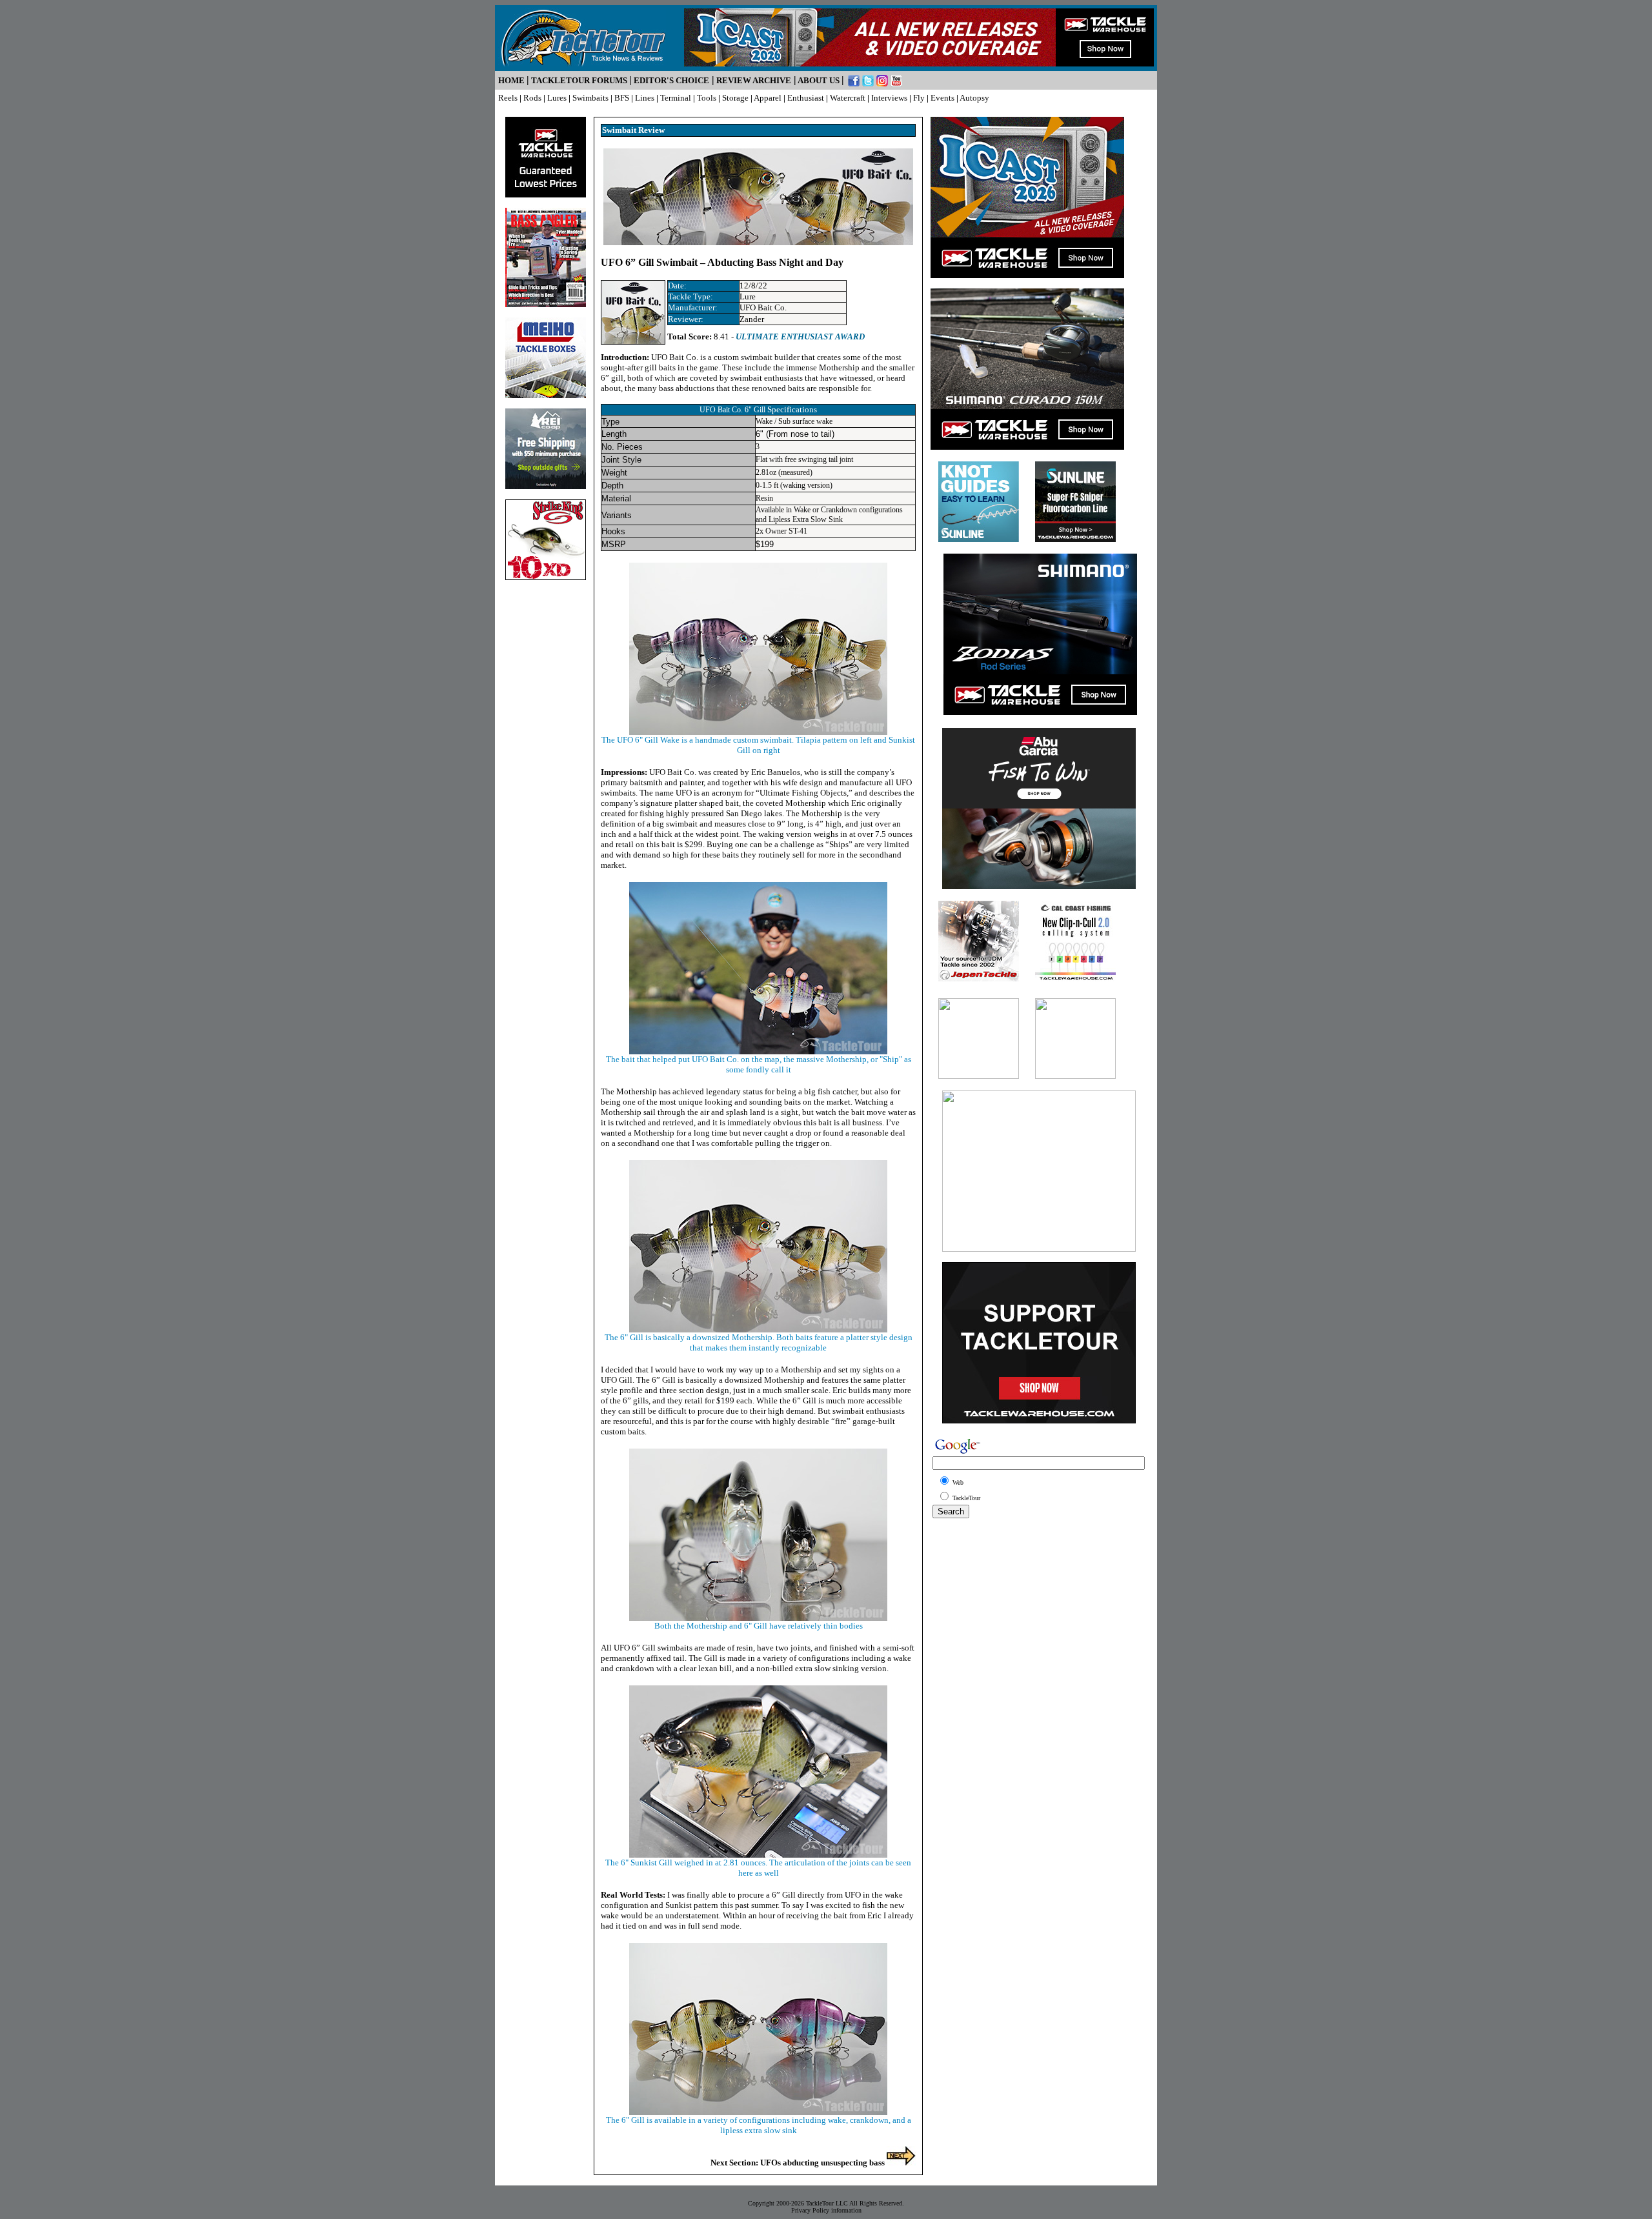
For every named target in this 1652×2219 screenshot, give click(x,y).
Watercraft (848, 98)
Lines (645, 98)
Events (942, 98)
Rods (532, 98)
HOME (511, 80)
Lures (557, 98)
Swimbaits (590, 98)
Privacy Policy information (826, 2210)
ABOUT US (819, 80)
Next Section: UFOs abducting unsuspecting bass (799, 2163)
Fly (919, 98)
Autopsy (974, 98)
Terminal (676, 98)
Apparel (768, 98)
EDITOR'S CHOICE (671, 80)
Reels (508, 98)
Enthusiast (806, 98)
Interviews (889, 98)
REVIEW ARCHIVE (754, 80)
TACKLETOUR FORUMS (579, 80)
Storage (735, 98)
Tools (707, 98)
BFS (622, 98)
